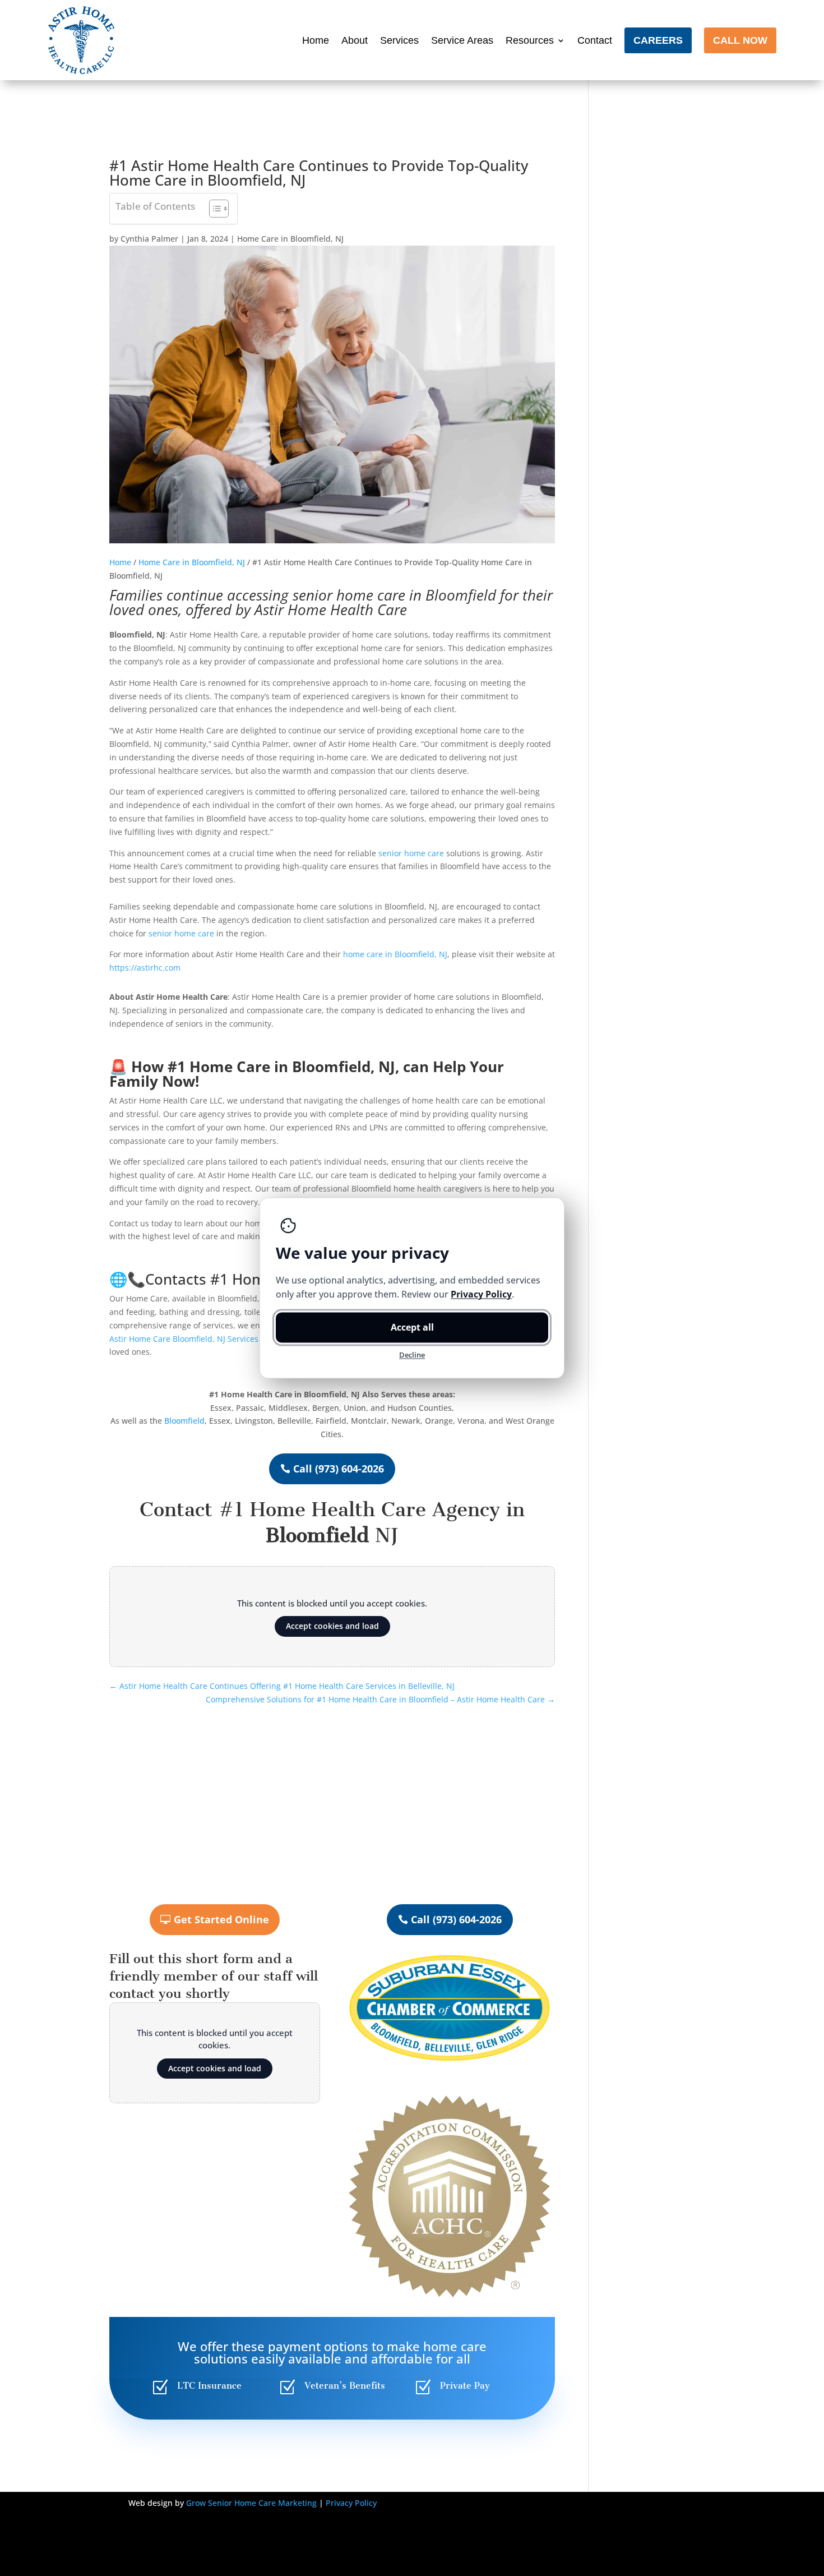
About (355, 40)
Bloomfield (184, 1421)
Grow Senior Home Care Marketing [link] (251, 2503)
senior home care (349, 595)
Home (316, 40)
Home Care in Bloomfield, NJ (290, 239)
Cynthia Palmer (149, 239)
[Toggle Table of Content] (213, 209)
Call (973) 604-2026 (339, 1469)
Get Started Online (221, 1919)
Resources (530, 40)
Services (399, 40)
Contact (595, 40)
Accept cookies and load (332, 1626)
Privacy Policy (351, 2503)
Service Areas (462, 40)
